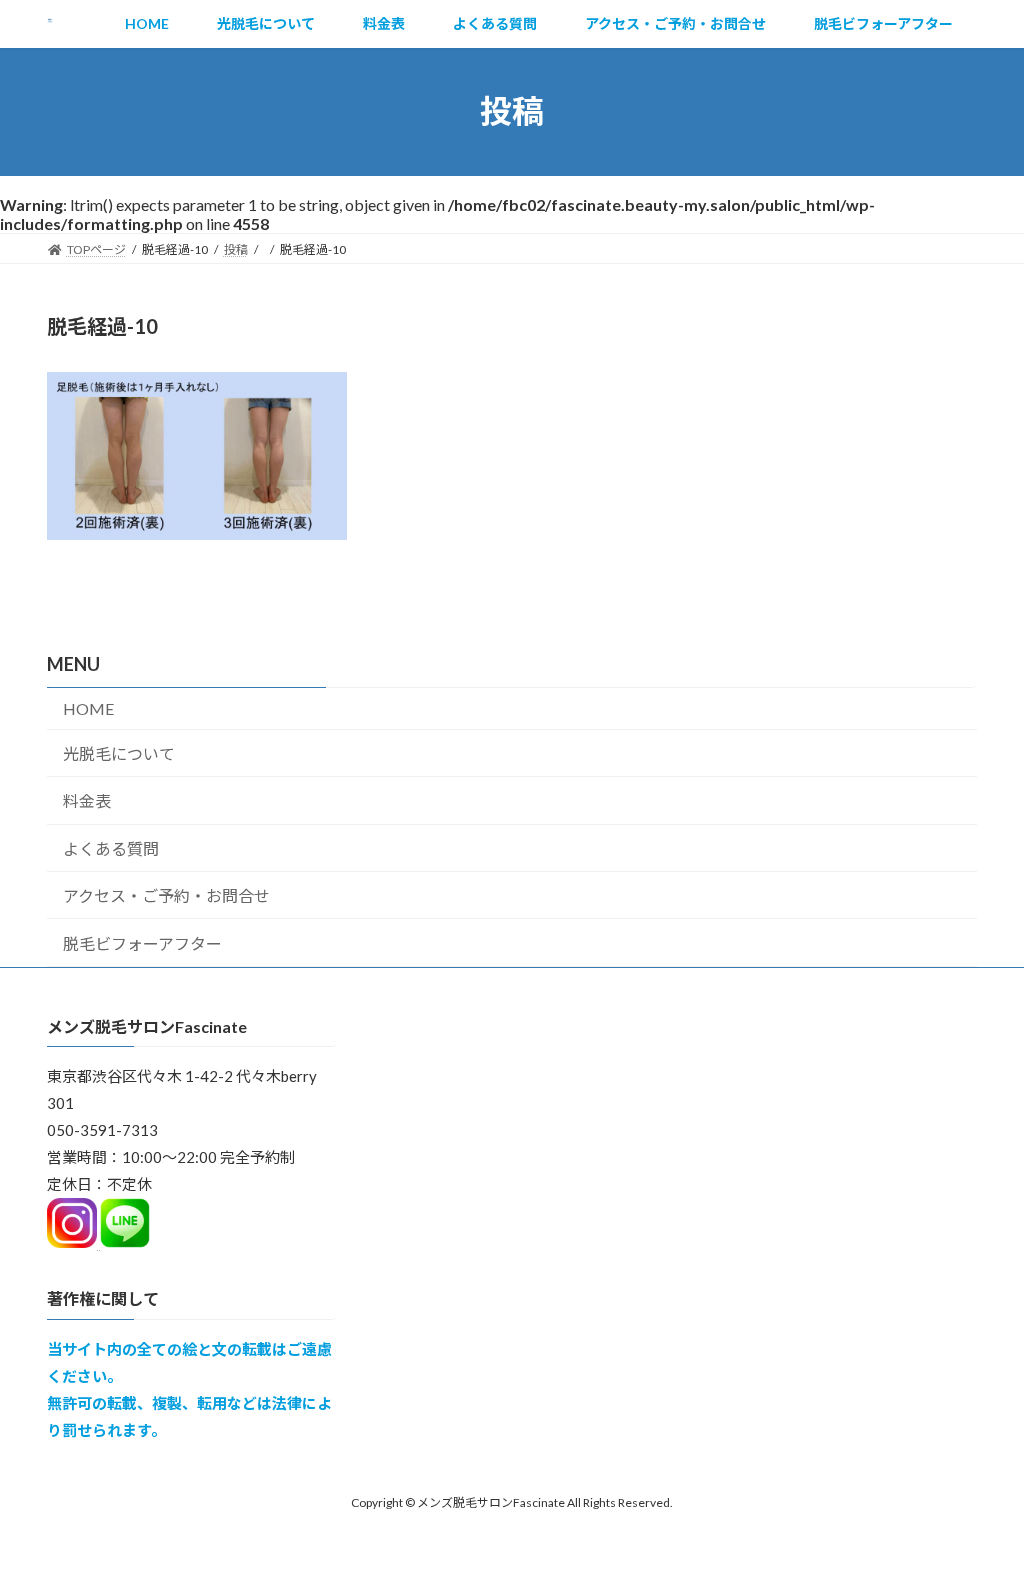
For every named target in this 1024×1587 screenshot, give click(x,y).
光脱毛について (119, 753)
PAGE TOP (980, 1520)
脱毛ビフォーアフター (142, 943)
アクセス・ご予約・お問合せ (166, 895)
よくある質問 (111, 848)
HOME (88, 708)
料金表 (87, 800)
